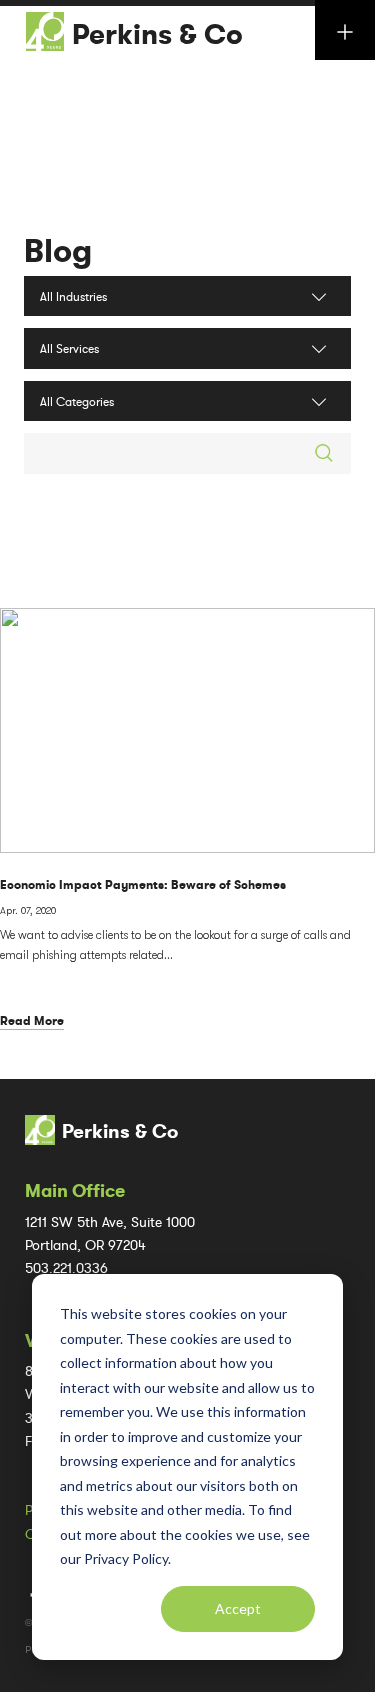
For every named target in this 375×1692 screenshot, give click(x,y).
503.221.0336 (66, 1268)
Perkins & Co (157, 35)
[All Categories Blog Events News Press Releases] (188, 401)
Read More (32, 1021)
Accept (238, 1608)
